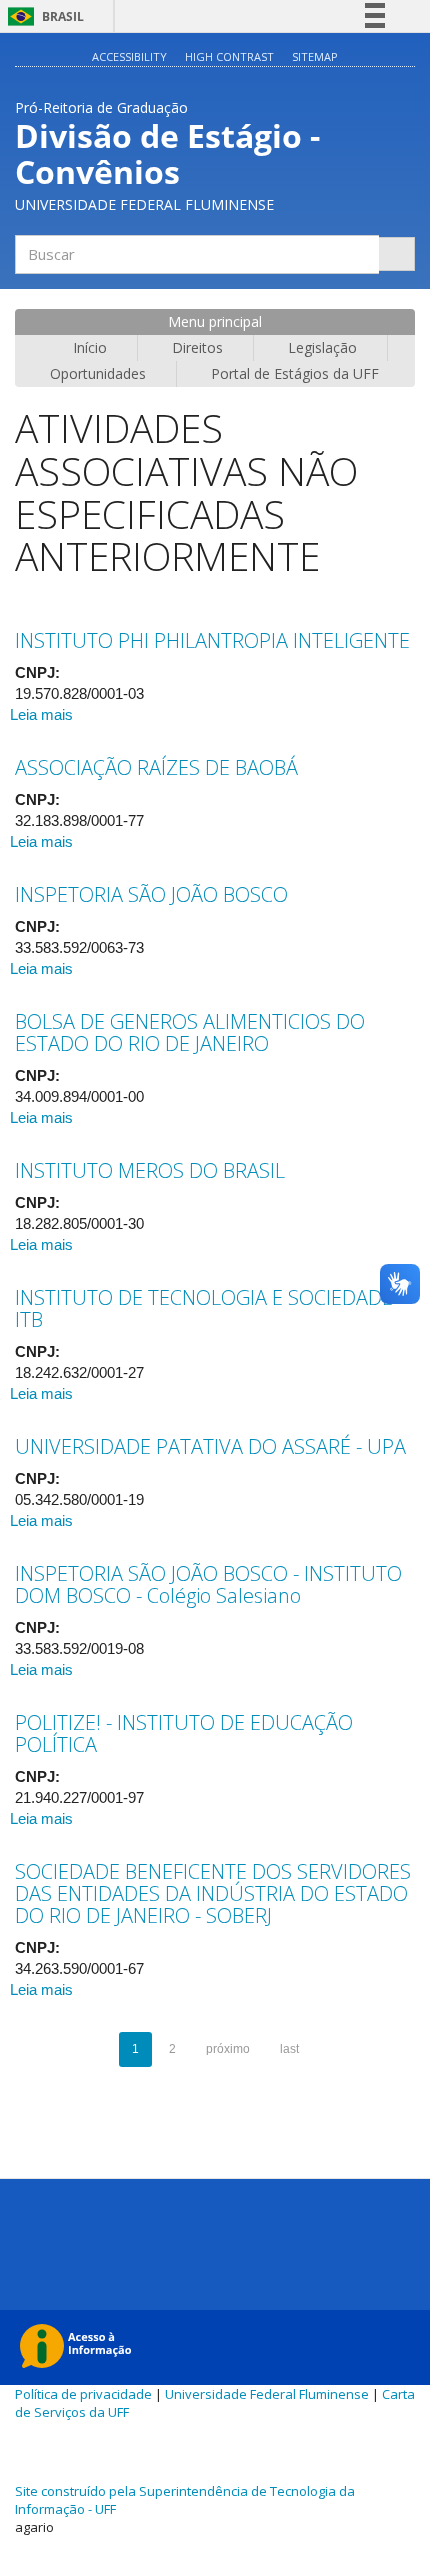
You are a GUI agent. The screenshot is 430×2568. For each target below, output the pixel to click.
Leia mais (41, 714)
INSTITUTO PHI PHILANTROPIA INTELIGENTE (212, 640)
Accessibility (129, 56)
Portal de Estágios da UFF (295, 373)
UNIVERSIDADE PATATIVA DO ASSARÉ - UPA (210, 1446)
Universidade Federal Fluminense (267, 2394)
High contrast (229, 56)
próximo (228, 2049)
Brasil (42, 16)
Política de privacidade (83, 2394)
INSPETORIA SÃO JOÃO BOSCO (151, 894)
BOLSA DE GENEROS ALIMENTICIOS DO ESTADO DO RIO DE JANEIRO (190, 1032)
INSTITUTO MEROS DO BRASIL (150, 1170)
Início (90, 347)
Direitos (197, 347)
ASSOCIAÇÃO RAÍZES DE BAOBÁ (156, 767)
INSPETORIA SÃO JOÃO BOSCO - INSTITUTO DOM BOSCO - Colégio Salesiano (208, 1584)
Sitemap (315, 56)
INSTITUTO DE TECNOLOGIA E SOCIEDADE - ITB (209, 1308)
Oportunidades (98, 373)
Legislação (322, 347)
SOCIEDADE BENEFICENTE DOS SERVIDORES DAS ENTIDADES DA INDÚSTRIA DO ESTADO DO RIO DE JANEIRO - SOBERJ (213, 1893)
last (289, 2049)
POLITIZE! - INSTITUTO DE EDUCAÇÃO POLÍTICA (184, 1733)
